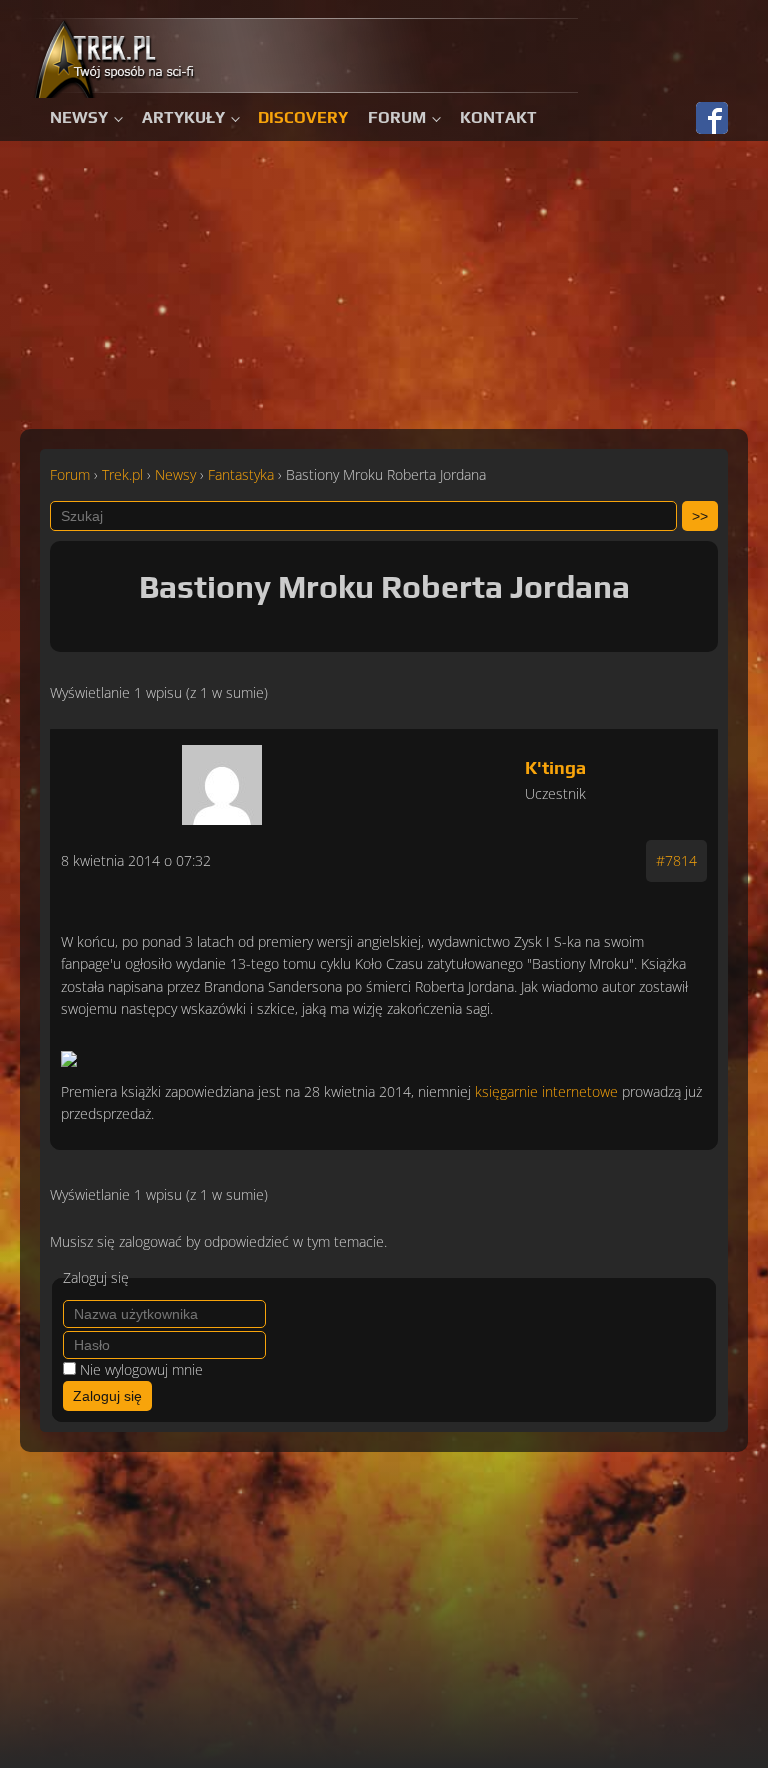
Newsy (79, 117)
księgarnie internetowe (546, 1091)
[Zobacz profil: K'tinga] (222, 780)
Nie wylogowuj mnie (141, 1369)
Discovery (303, 117)
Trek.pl (122, 474)
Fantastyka (241, 474)
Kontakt (498, 117)
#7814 (676, 860)
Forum (397, 117)
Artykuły (183, 117)
